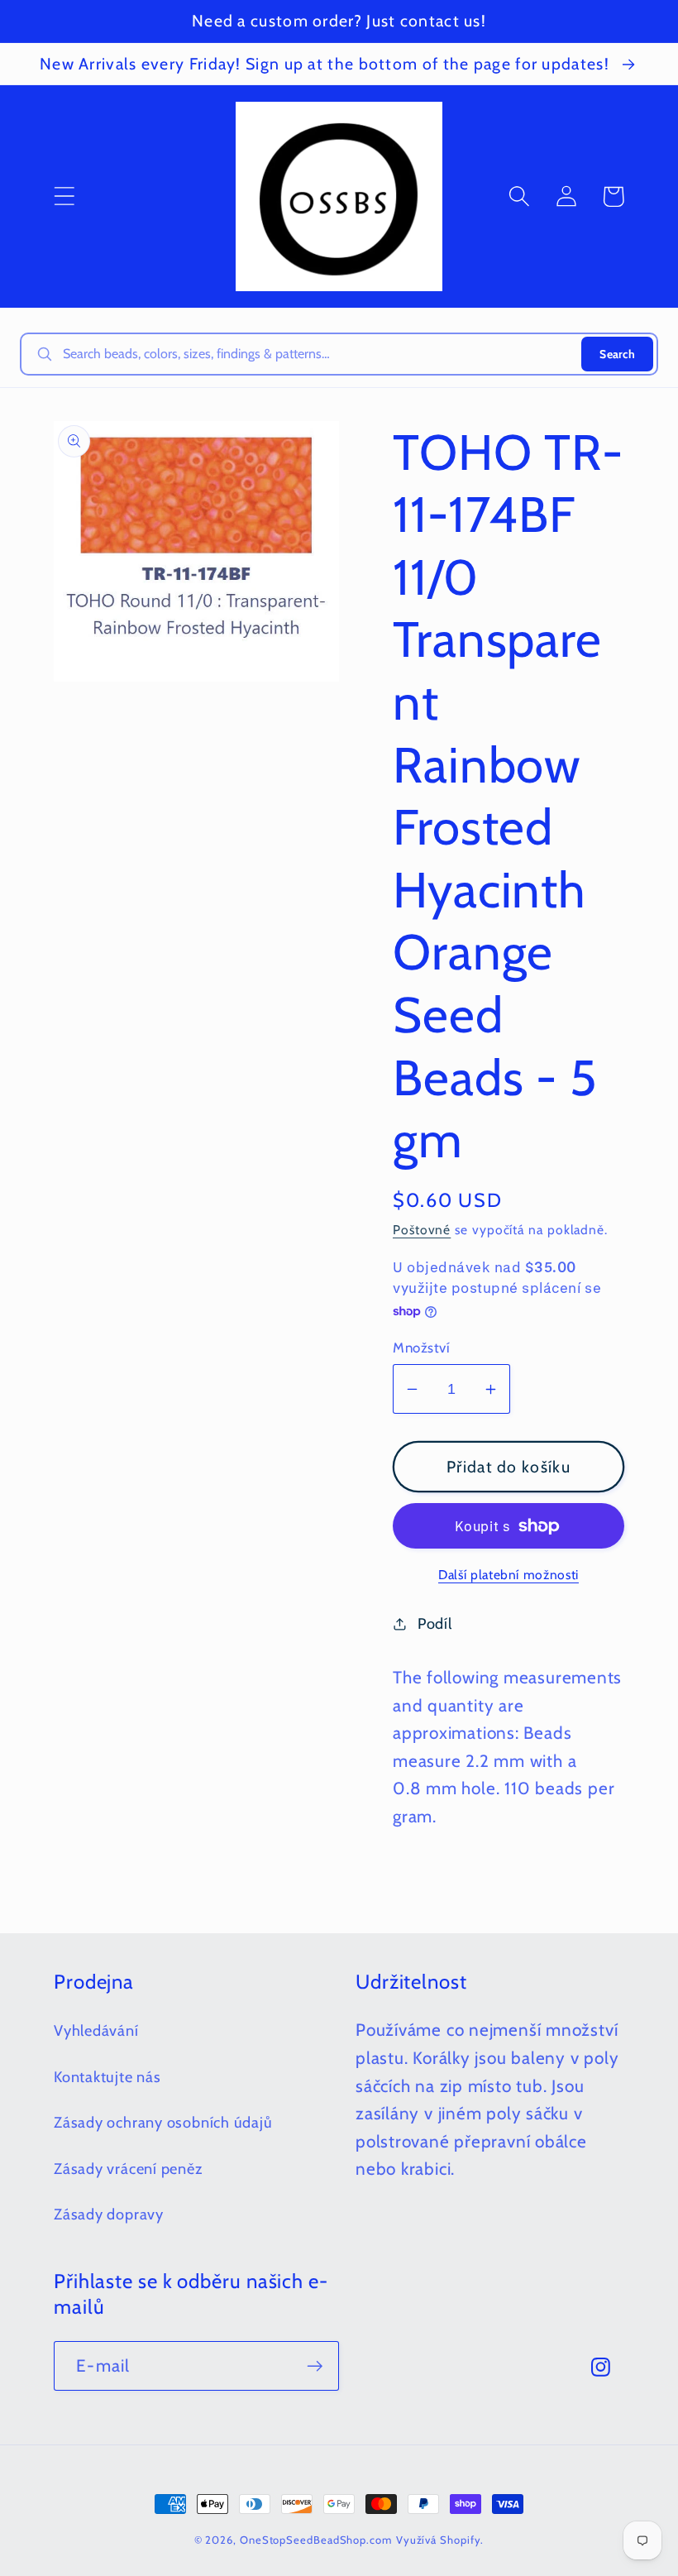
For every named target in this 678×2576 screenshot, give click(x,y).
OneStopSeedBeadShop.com (316, 2540)
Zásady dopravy (109, 2214)
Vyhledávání (96, 2030)
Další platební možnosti (508, 1575)
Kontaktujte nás (107, 2077)
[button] (64, 196)
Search (617, 354)
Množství (421, 1348)
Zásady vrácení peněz (129, 2169)
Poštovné (422, 1230)
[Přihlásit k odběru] (315, 2366)
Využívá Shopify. (440, 2540)
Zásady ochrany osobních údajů (163, 2122)
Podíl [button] (435, 1623)
